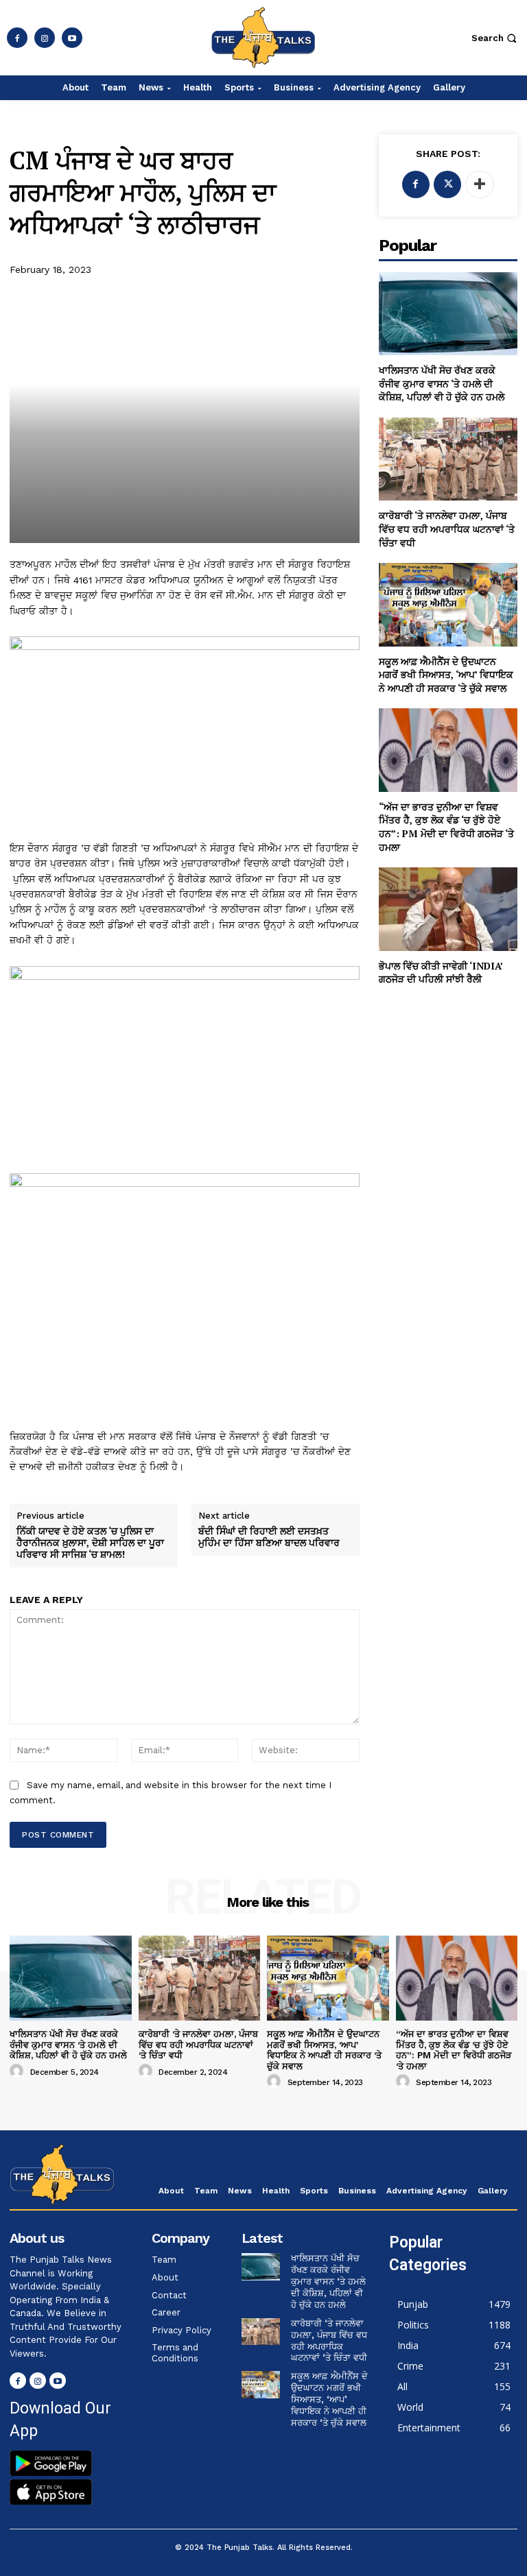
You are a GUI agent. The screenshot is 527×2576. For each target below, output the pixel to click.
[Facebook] (17, 38)
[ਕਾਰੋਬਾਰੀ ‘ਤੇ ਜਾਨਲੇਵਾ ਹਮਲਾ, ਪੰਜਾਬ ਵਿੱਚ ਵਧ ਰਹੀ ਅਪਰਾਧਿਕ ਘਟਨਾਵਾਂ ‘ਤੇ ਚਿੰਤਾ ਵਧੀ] (448, 459)
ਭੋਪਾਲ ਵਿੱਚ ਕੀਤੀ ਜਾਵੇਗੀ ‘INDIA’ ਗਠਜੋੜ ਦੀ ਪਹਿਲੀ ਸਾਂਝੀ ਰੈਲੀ (441, 973)
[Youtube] (72, 38)
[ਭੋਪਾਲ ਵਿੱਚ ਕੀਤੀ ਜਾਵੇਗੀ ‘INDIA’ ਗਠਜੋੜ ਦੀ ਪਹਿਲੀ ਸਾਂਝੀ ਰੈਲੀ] (448, 909)
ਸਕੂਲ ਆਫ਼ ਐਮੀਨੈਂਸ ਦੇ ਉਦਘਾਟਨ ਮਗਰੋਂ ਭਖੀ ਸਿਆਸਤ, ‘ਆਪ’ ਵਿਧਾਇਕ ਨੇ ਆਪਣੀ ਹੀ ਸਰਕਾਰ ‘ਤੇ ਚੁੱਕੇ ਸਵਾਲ (446, 675)
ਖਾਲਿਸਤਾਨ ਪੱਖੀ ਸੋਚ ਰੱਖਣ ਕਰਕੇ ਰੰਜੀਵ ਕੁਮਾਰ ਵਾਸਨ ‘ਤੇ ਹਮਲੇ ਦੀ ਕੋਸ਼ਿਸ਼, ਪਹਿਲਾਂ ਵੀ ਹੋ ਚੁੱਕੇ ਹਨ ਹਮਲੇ (442, 383)
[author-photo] (19, 2071)
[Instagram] (45, 38)
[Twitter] (447, 184)
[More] (480, 184)
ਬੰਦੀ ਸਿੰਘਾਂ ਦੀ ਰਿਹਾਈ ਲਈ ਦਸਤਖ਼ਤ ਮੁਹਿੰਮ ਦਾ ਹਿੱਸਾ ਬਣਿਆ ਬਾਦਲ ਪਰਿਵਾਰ (272, 1537)
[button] (496, 38)
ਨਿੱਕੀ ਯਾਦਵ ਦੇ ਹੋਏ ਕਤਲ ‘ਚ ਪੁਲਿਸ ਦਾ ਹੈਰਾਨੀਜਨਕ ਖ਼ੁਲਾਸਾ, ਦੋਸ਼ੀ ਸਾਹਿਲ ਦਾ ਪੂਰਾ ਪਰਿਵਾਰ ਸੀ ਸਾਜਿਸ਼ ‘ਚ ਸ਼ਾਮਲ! (90, 1543)
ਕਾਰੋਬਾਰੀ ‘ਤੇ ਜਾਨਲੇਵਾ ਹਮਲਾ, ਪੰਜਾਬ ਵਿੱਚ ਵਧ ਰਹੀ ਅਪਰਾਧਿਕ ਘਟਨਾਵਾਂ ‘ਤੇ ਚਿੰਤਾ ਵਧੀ (447, 529)
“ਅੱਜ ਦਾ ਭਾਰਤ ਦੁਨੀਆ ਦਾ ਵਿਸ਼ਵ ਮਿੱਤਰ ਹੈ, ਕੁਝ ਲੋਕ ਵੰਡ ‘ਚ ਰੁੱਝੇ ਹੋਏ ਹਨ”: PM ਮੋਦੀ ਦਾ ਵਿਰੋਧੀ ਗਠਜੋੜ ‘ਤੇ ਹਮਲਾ (446, 827)
